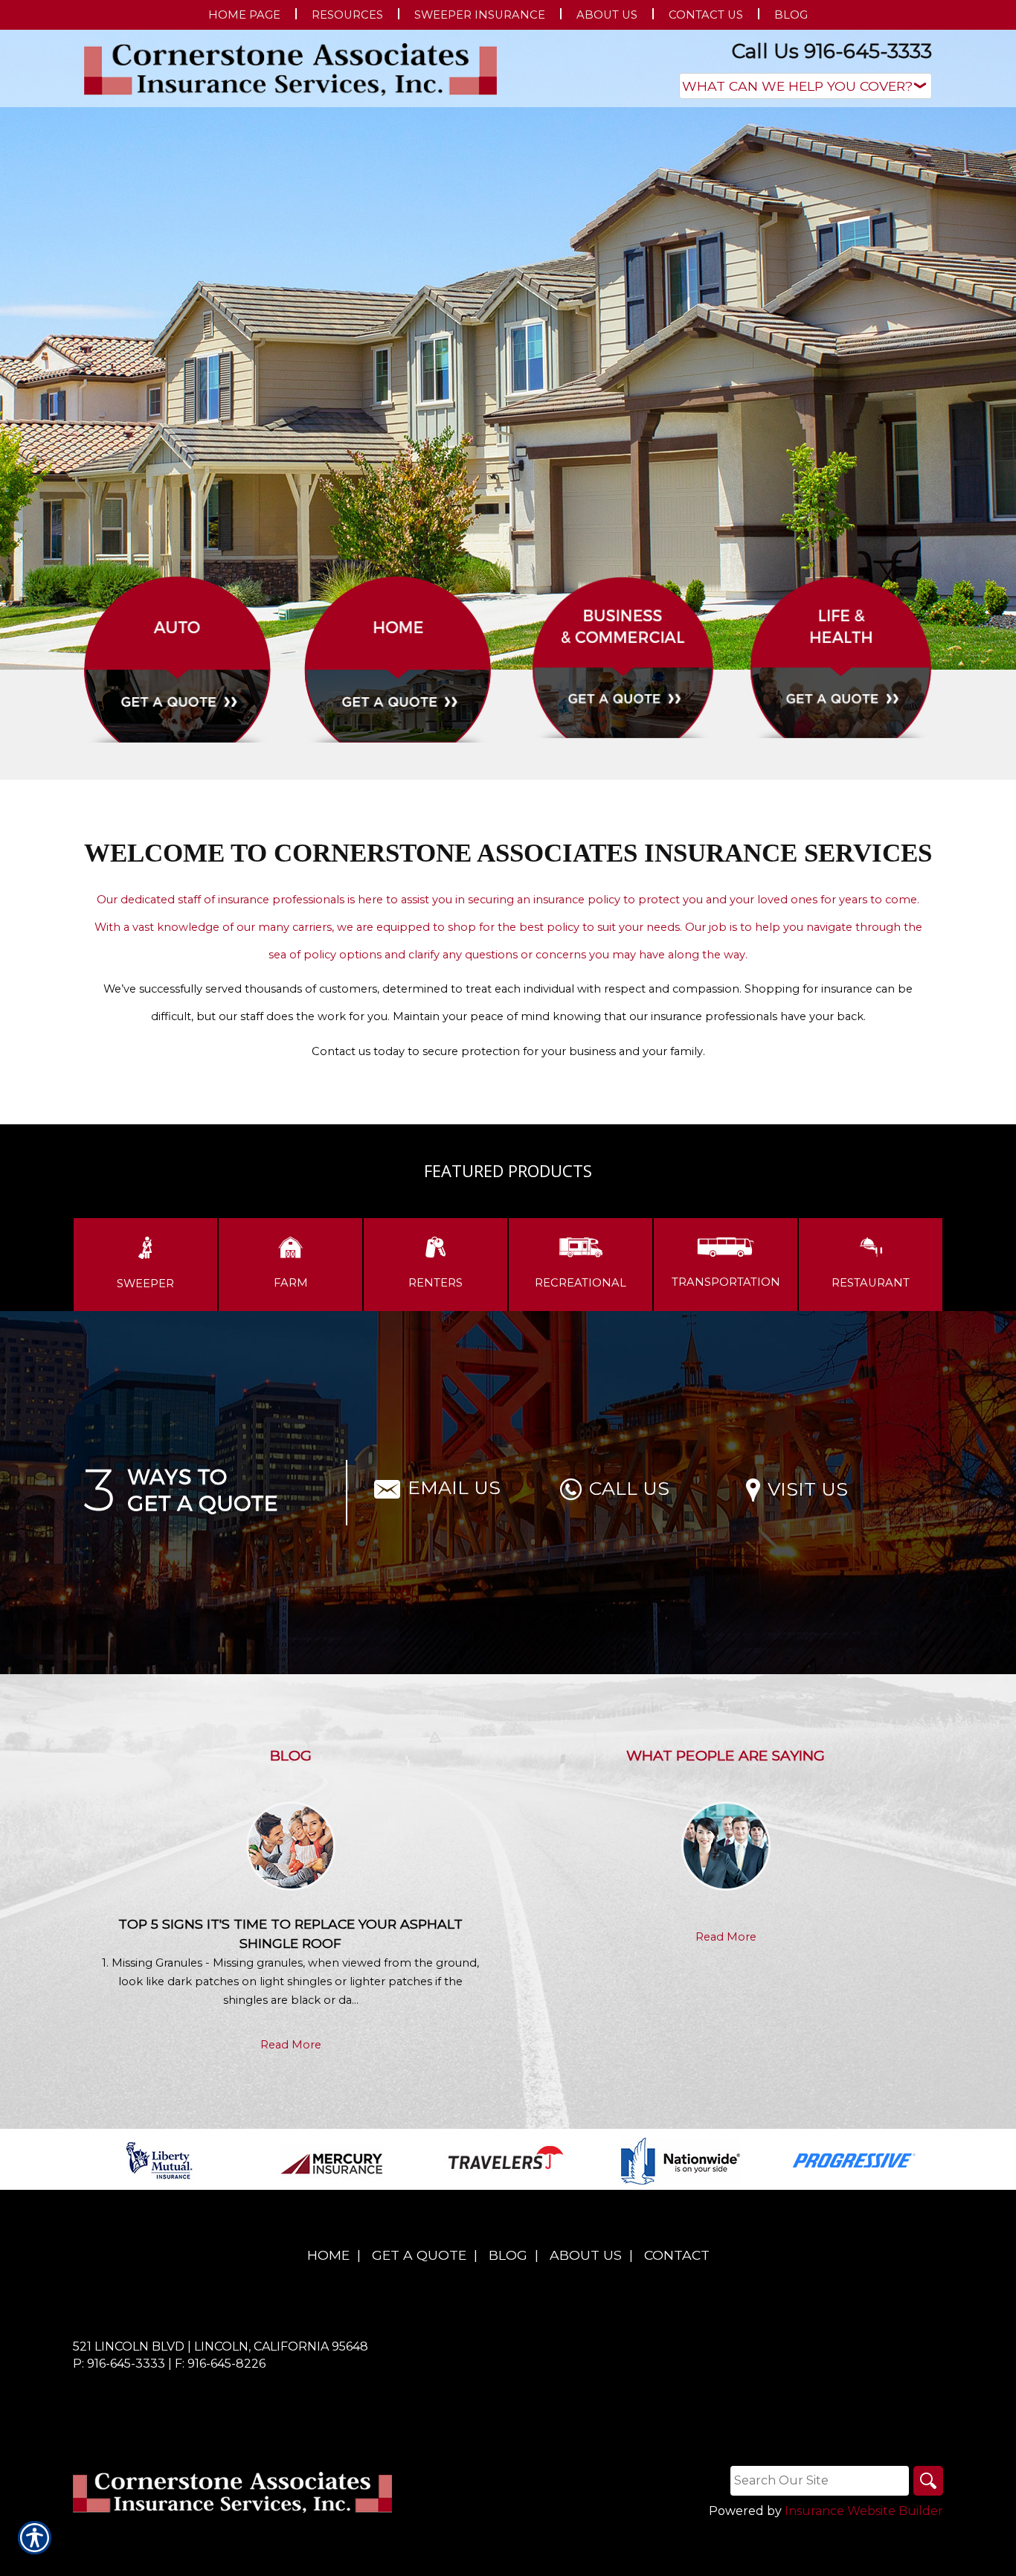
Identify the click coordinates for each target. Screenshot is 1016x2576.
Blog (508, 2255)
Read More (291, 2045)
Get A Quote (419, 2255)
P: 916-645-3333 (119, 2364)
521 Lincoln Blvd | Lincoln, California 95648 (221, 2346)
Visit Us (808, 1489)
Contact (677, 2255)
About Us (586, 2255)
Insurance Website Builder (864, 2511)
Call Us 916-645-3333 (832, 51)
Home (328, 2255)
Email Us (454, 1487)
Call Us (629, 1488)
